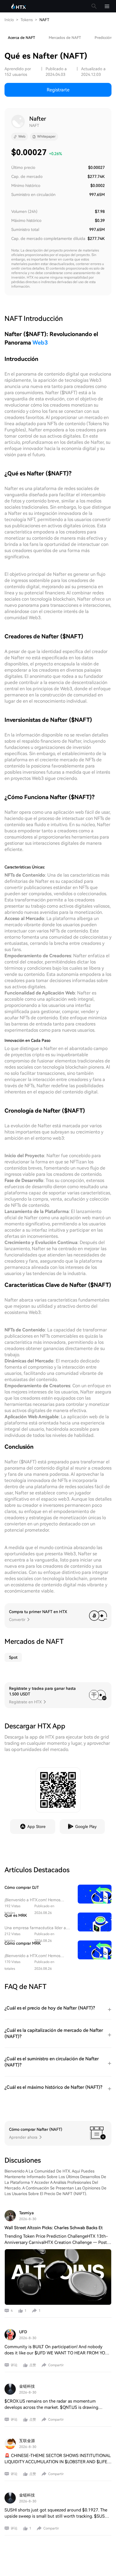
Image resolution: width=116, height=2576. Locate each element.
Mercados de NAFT (65, 38)
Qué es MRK (16, 1915)
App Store (36, 1827)
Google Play (86, 1827)
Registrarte (58, 90)
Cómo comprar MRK (23, 1943)
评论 (14, 2365)
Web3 (40, 343)
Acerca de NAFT (22, 38)
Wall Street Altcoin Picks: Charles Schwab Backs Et (54, 2228)
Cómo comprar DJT (22, 1887)
